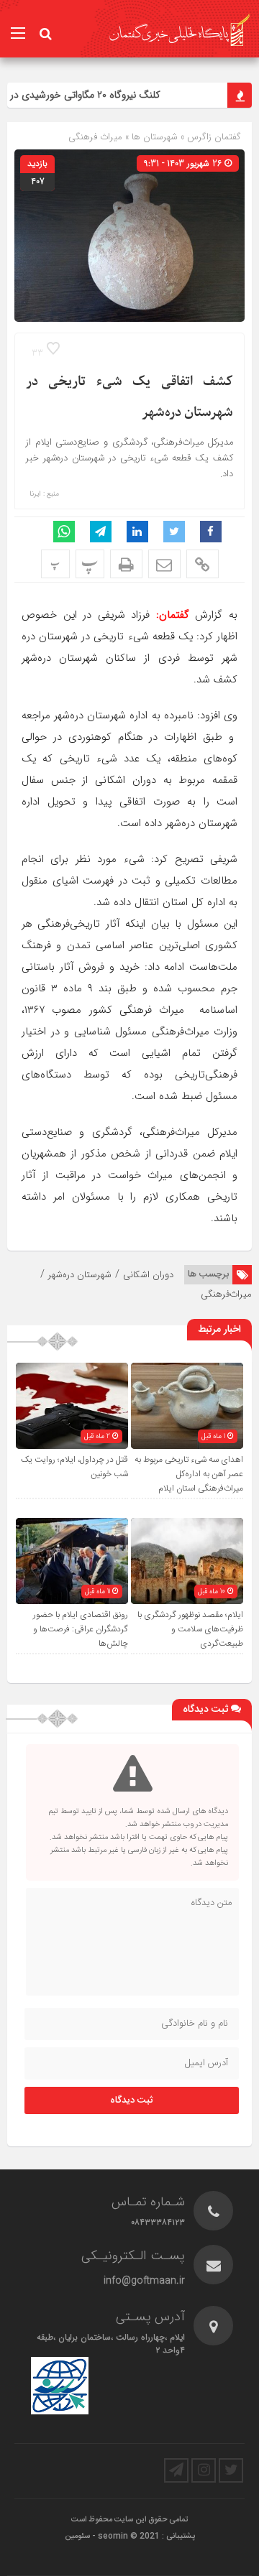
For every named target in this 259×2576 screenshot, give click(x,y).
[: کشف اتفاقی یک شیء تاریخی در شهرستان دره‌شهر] (164, 564)
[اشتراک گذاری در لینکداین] (137, 532)
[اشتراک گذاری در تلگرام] (101, 532)
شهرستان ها (155, 137)
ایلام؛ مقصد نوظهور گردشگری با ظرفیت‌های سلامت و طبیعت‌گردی (190, 1629)
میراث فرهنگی (95, 137)
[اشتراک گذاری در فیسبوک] (211, 532)
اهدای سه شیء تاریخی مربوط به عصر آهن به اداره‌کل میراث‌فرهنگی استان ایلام (189, 1474)
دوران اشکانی (148, 1275)
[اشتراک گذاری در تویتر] (174, 532)
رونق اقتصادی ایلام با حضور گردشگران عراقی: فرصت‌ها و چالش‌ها (81, 1629)
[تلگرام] (176, 2470)
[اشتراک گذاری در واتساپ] (64, 532)
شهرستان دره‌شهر (80, 1275)
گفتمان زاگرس (213, 137)
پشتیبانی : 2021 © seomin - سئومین (130, 2536)
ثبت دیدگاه (132, 2100)
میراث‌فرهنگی (226, 1294)
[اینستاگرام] (204, 2470)
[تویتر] (231, 2470)
